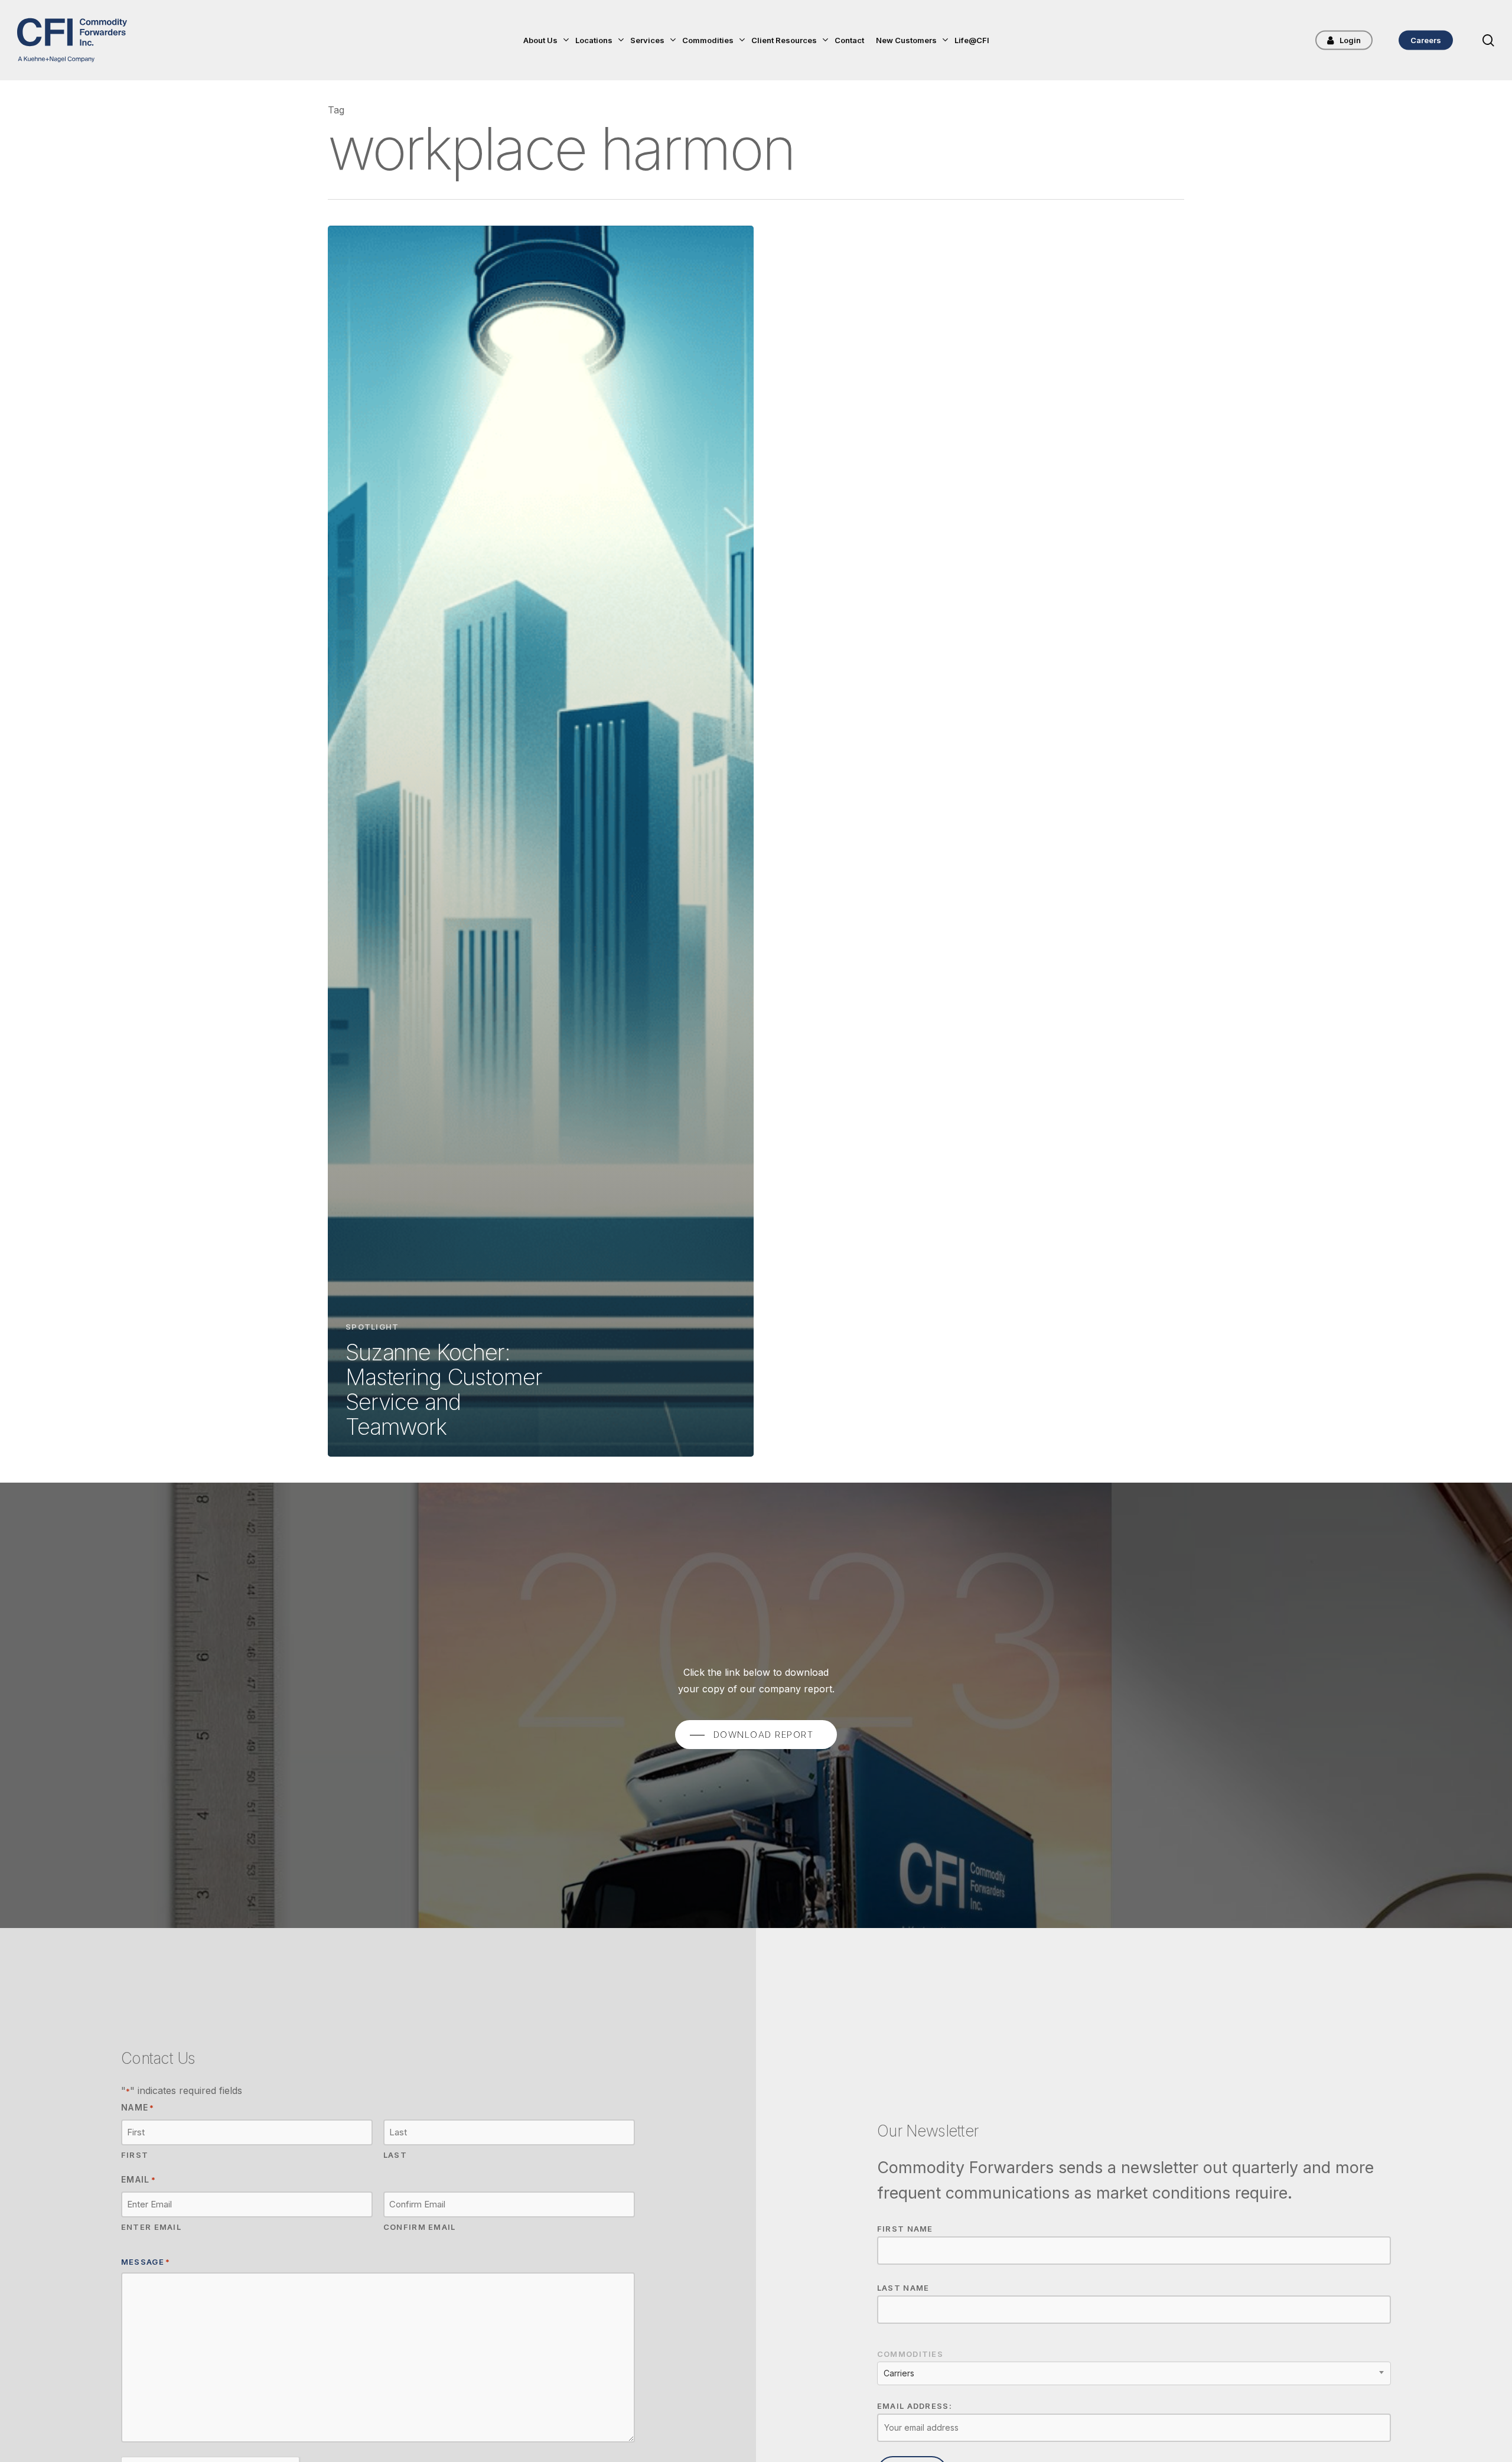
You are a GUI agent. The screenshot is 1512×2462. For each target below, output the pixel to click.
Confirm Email (420, 2227)
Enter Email (151, 2227)
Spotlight (372, 1327)
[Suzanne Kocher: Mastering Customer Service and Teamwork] (541, 841)
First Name (905, 2229)
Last (395, 2155)
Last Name (903, 2288)
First (135, 2155)
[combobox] (1134, 2373)
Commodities (910, 2354)
